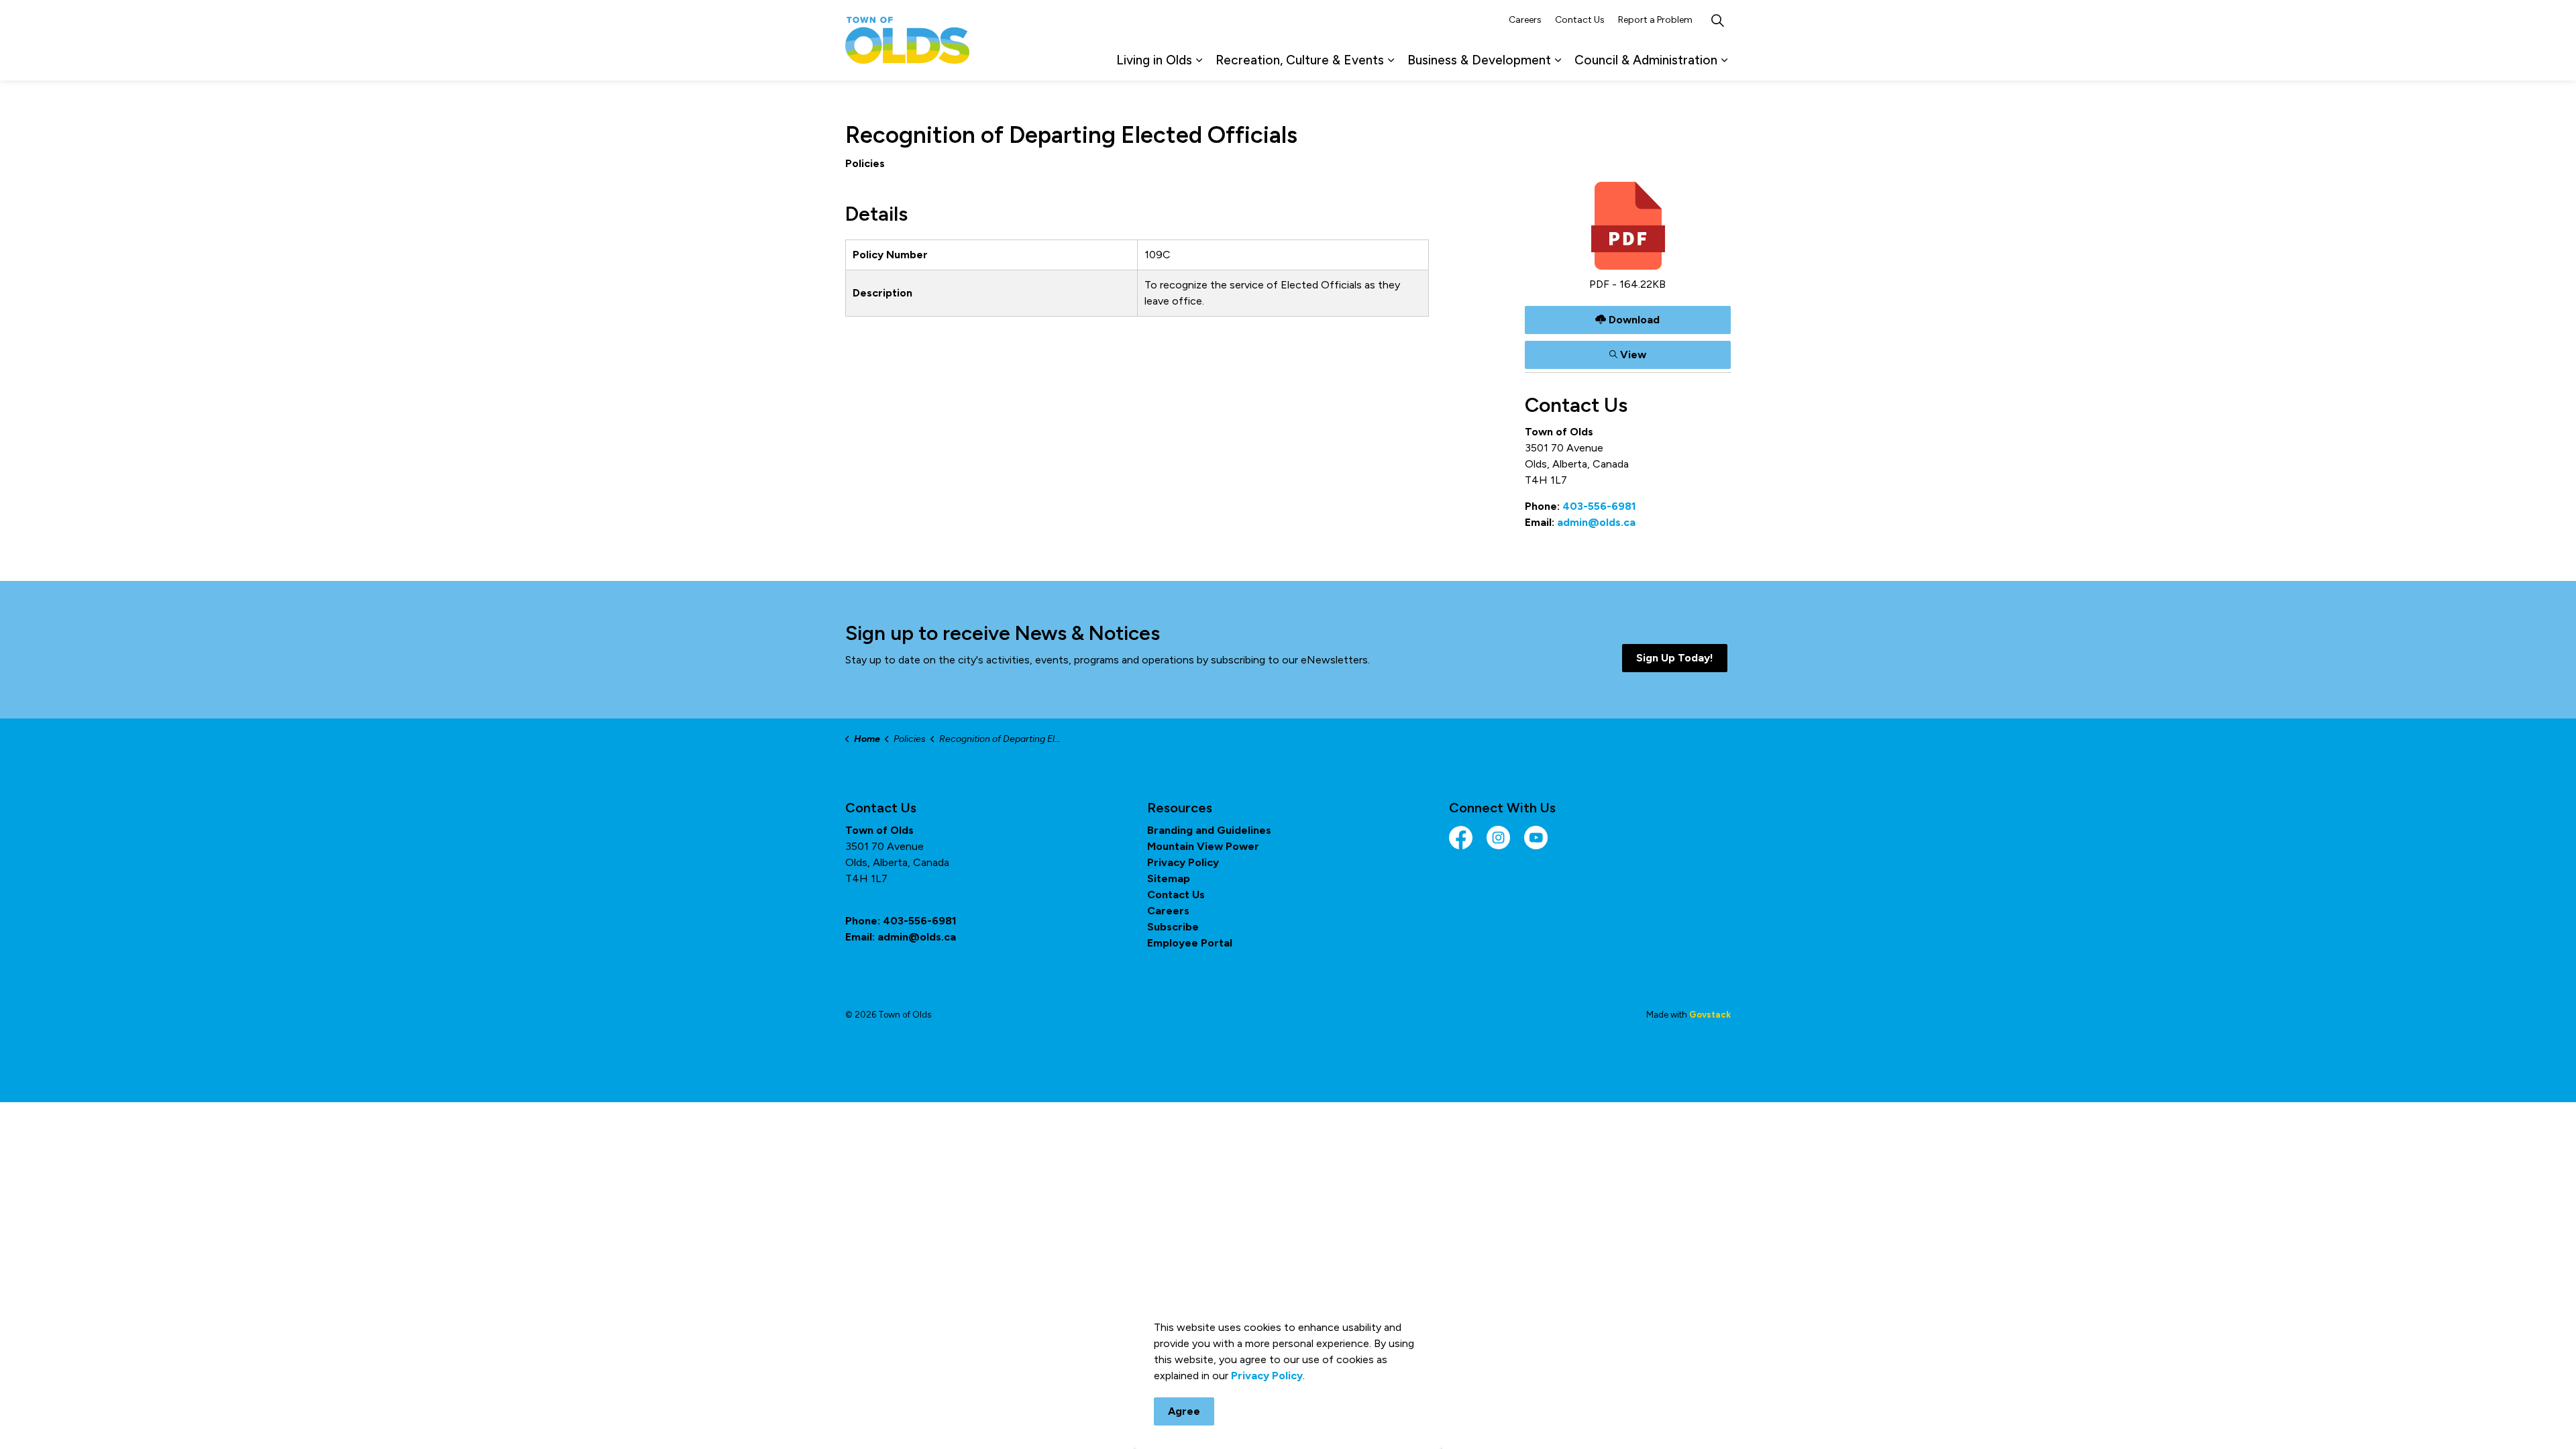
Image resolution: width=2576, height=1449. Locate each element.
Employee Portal (1190, 943)
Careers (1525, 20)
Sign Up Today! (1675, 658)
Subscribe (1173, 927)
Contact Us (1580, 20)
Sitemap (1169, 878)
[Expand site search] (1717, 20)
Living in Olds (1154, 60)
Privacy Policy (1183, 862)
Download (1628, 317)
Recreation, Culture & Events (1300, 60)
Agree (1184, 1411)
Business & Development (1479, 60)
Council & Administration (1646, 60)
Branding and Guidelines (1209, 830)
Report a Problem (1655, 20)
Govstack (1710, 1015)
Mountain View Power (1203, 846)
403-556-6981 (1599, 506)
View (1628, 352)
